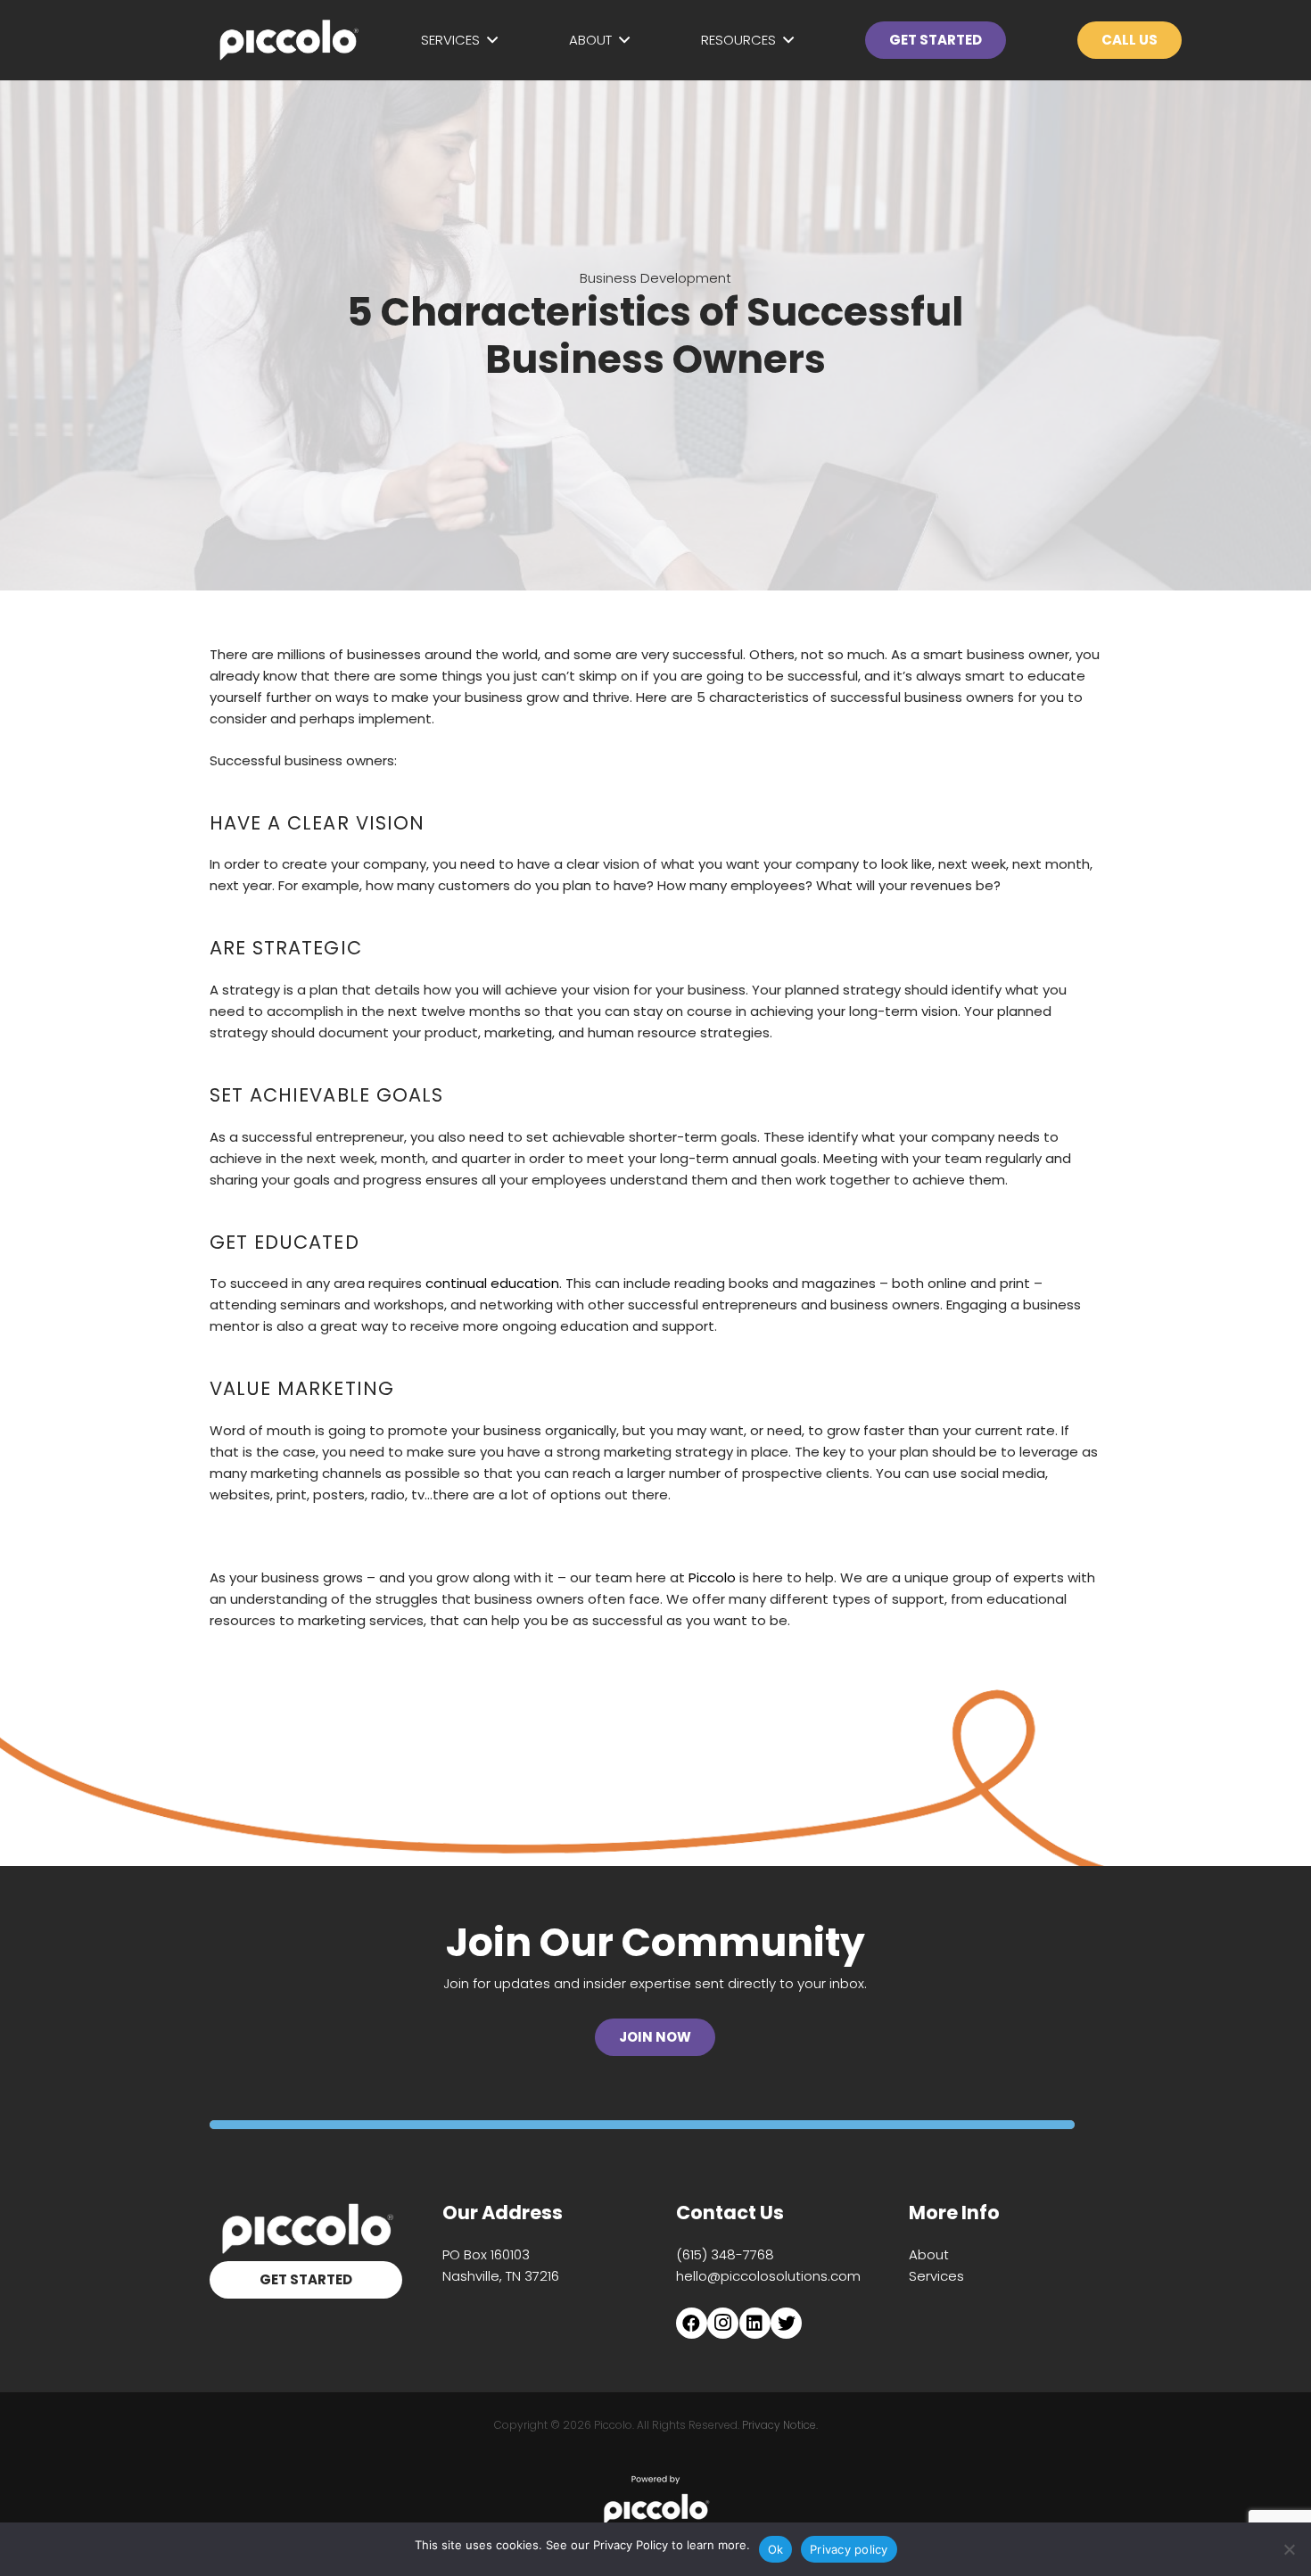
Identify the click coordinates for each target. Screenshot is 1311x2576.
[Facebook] (692, 2323)
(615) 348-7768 (725, 2254)
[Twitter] (786, 2323)
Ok (776, 2549)
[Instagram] (723, 2323)
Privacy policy (849, 2549)
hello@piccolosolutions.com (768, 2276)
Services (936, 2276)
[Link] (288, 40)
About (929, 2254)
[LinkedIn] (755, 2323)
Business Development (655, 278)
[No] (1289, 2549)
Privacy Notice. (780, 2425)
